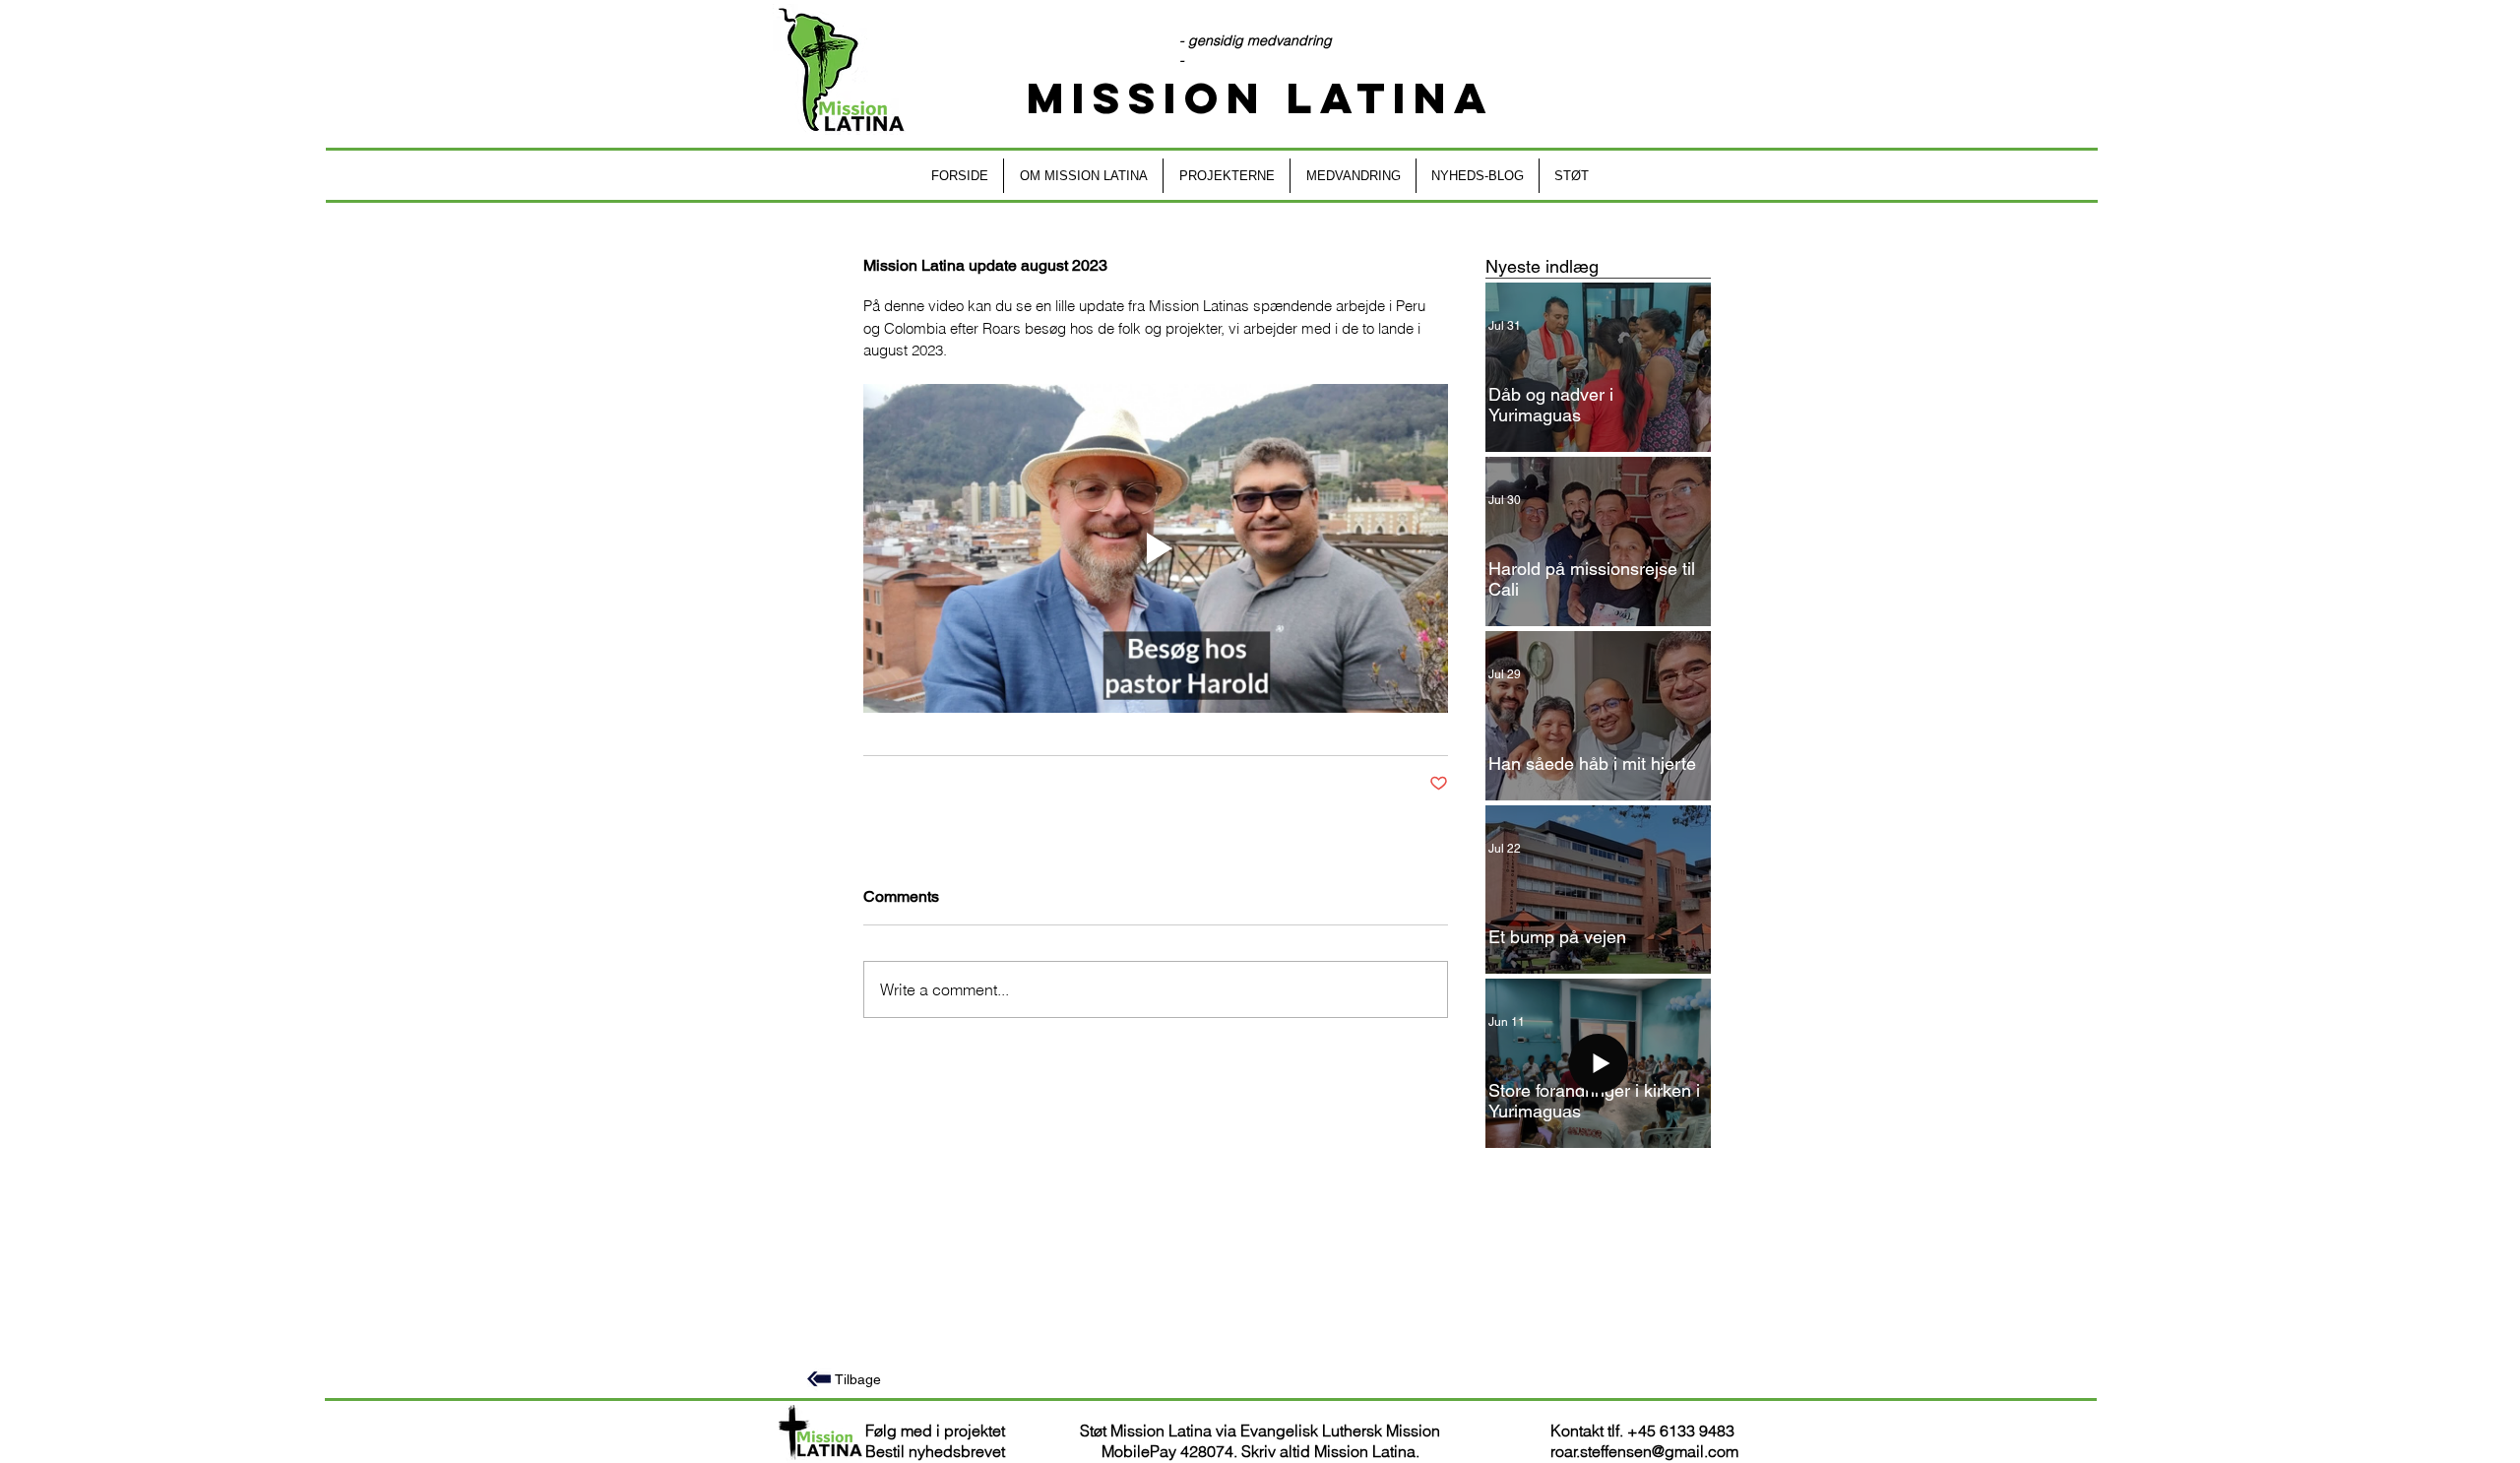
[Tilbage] (819, 1379)
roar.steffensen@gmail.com (1644, 1451)
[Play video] (1156, 548)
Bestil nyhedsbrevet (935, 1451)
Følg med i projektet (935, 1431)
